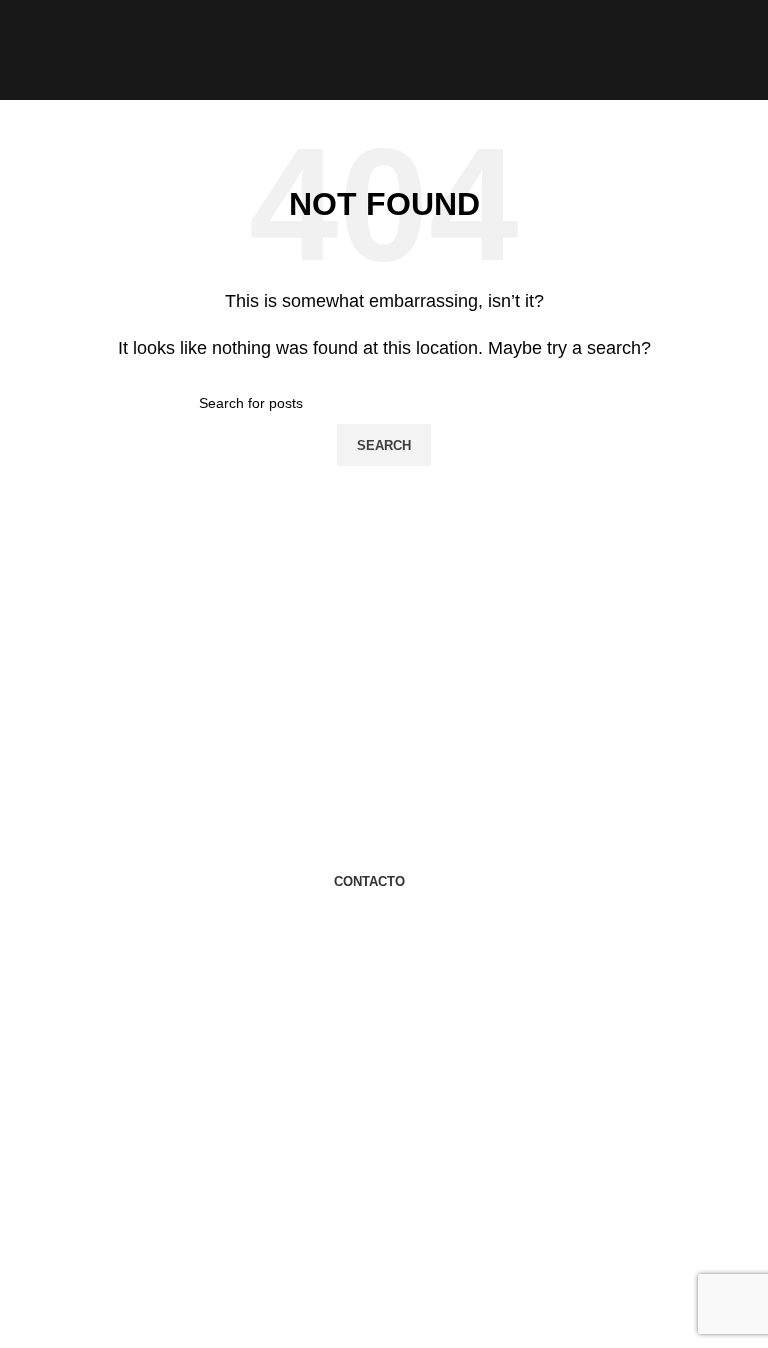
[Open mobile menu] (23, 50)
